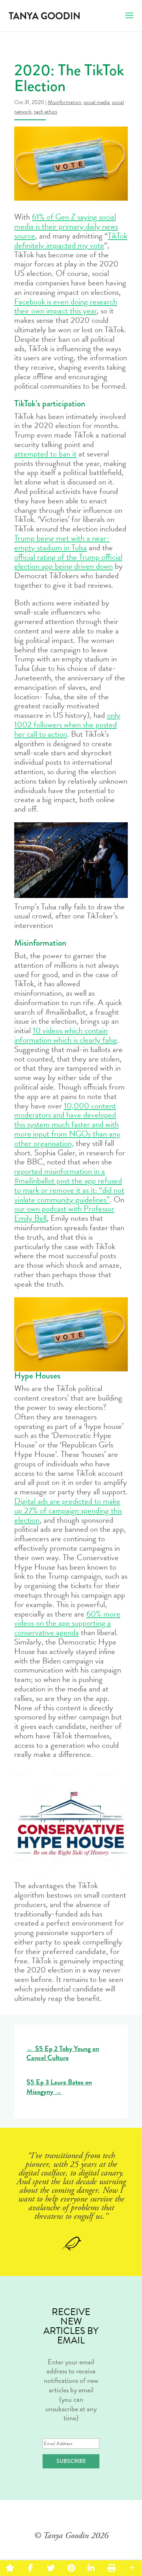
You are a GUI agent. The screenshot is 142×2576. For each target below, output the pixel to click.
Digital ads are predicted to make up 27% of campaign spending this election (68, 1511)
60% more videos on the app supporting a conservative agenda (67, 1623)
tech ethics (46, 112)
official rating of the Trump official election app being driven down (68, 562)
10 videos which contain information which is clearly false (66, 1035)
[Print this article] (111, 2568)
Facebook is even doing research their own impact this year (66, 306)
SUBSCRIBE (71, 2461)
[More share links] (132, 2568)
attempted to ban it (45, 454)
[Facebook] (30, 2568)
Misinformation (64, 102)
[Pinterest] (71, 2568)
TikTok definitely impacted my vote (71, 240)
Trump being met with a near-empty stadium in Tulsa (62, 543)
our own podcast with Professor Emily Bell (64, 1213)
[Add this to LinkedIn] (91, 2568)
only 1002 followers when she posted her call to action (67, 725)
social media (97, 102)
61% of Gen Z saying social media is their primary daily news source (66, 226)
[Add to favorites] (10, 2568)
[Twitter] (51, 2568)
